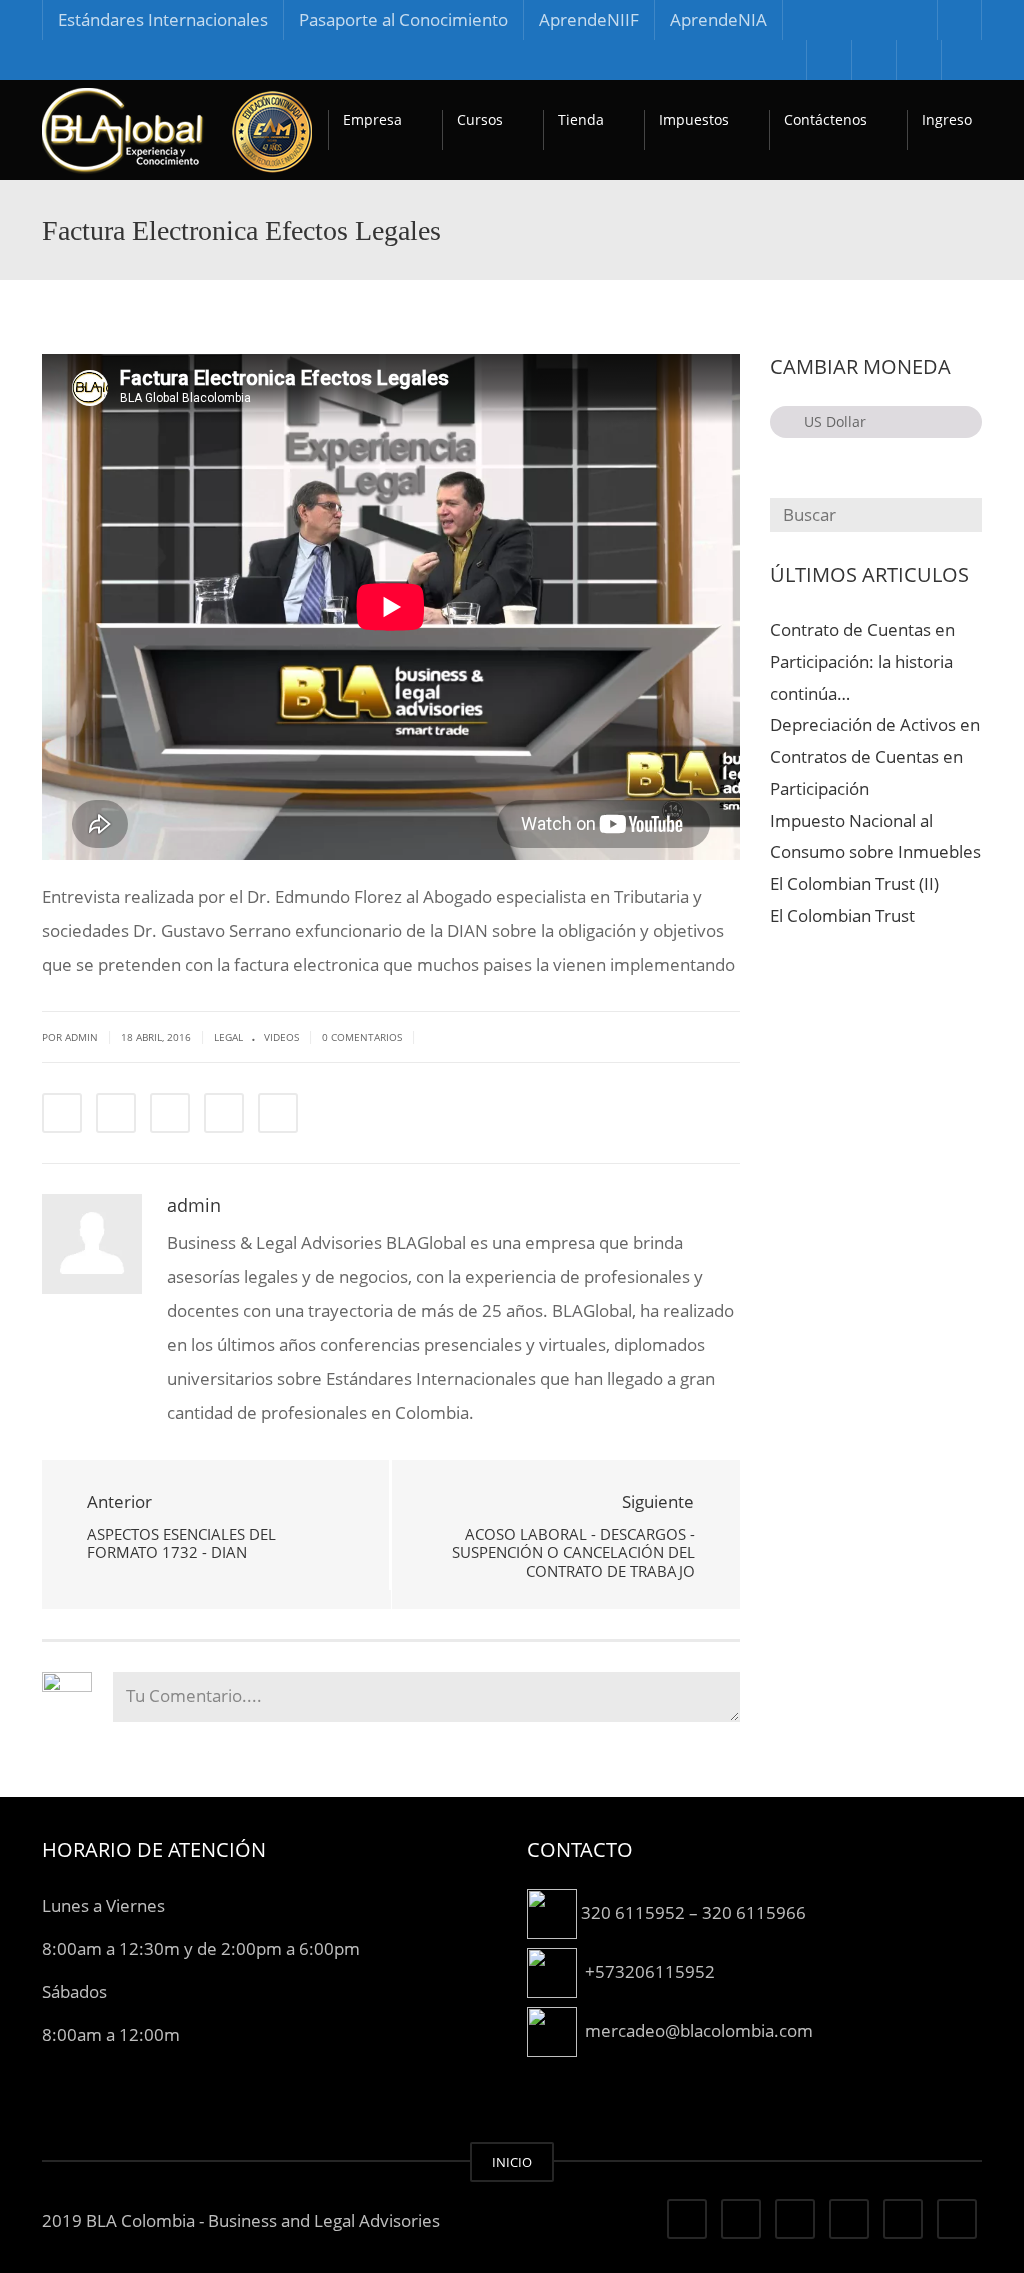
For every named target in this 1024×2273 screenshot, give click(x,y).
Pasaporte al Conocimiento (403, 19)
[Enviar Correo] (278, 1113)
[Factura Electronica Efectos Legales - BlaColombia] (177, 129)
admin (194, 1205)
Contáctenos (825, 119)
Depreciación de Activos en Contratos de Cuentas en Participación (875, 756)
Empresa (372, 119)
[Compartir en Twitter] (116, 1113)
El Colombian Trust (842, 915)
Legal (228, 1037)
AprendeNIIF (589, 19)
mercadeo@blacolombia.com (699, 2029)
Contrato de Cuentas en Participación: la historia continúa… (862, 661)
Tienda (581, 119)
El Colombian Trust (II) (854, 883)
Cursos (480, 119)
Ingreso (947, 119)
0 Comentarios (362, 1037)
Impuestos (694, 119)
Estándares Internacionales (163, 19)
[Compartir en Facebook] (62, 1113)
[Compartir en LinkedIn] (170, 1113)
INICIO (512, 2162)
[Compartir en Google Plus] (224, 1113)
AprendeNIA (718, 19)
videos (281, 1037)
